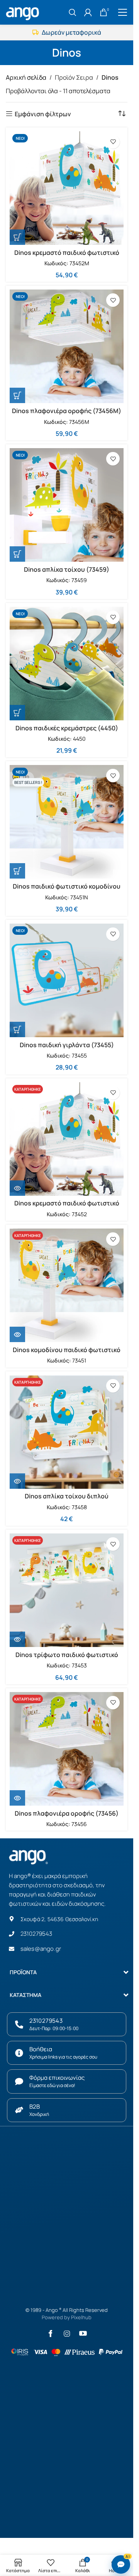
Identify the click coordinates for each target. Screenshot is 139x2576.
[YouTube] (83, 2333)
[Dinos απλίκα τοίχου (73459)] (67, 505)
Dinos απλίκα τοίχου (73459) (67, 569)
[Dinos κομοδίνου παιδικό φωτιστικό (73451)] (67, 1285)
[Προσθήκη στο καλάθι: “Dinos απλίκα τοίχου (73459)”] (17, 554)
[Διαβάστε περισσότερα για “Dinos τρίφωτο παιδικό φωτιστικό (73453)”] (17, 1639)
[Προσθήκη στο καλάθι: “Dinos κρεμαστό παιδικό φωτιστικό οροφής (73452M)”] (17, 237)
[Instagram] (67, 2333)
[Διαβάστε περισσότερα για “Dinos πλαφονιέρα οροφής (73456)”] (17, 1798)
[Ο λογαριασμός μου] (88, 12)
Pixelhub (81, 2317)
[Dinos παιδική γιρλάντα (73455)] (67, 980)
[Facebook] (51, 2333)
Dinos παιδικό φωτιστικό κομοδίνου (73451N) (67, 890)
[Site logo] (24, 12)
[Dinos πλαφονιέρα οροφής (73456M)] (67, 346)
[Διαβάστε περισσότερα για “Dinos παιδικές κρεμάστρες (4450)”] (17, 713)
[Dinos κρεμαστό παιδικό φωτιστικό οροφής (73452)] (67, 1139)
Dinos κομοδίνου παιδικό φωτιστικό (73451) (67, 1354)
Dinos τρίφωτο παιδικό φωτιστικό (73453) (67, 1659)
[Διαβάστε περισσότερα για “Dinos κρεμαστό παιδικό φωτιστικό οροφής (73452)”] (17, 1188)
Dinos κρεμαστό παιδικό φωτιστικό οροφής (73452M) (67, 257)
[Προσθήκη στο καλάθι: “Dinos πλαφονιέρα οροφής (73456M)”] (17, 395)
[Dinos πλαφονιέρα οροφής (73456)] (67, 1749)
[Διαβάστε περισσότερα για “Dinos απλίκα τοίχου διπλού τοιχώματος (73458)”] (17, 1481)
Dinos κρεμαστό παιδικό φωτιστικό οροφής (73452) (67, 1207)
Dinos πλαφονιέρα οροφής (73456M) (67, 411)
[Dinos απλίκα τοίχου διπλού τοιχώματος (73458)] (67, 1432)
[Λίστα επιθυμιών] (113, 142)
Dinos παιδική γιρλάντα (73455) (67, 1045)
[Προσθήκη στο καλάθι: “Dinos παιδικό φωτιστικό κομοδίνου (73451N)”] (17, 871)
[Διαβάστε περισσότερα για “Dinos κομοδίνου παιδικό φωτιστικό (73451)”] (17, 1334)
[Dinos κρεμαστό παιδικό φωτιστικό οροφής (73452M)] (67, 188)
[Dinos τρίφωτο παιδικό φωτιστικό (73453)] (67, 1590)
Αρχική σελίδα (26, 77)
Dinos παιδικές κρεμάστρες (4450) (67, 728)
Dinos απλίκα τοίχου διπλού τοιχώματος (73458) (67, 1500)
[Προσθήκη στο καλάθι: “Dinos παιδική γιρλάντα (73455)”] (17, 1029)
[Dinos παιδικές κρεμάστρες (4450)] (67, 664)
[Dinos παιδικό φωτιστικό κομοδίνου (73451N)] (67, 822)
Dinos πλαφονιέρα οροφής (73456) (67, 1813)
